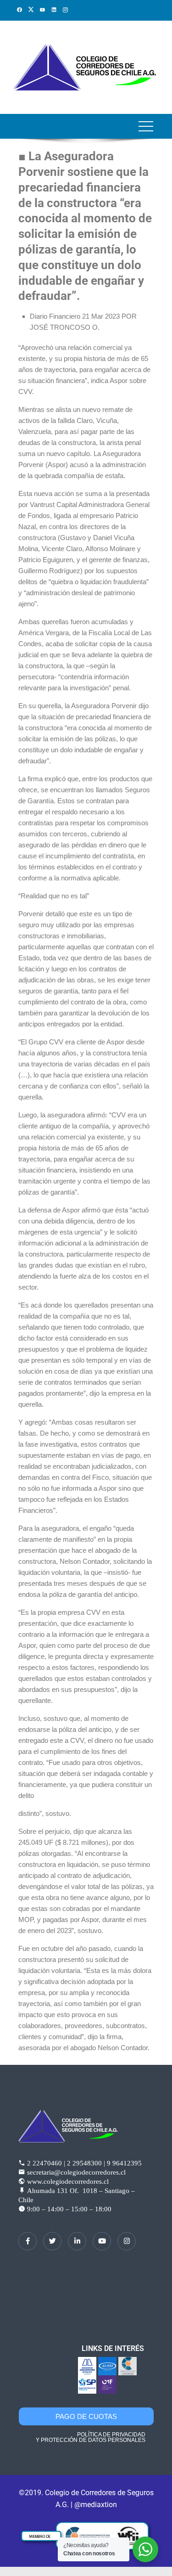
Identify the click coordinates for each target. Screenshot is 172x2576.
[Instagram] (127, 2241)
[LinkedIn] (77, 2241)
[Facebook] (28, 2241)
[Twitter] (52, 2241)
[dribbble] (102, 2241)
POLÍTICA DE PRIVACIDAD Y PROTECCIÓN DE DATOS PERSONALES (91, 2437)
